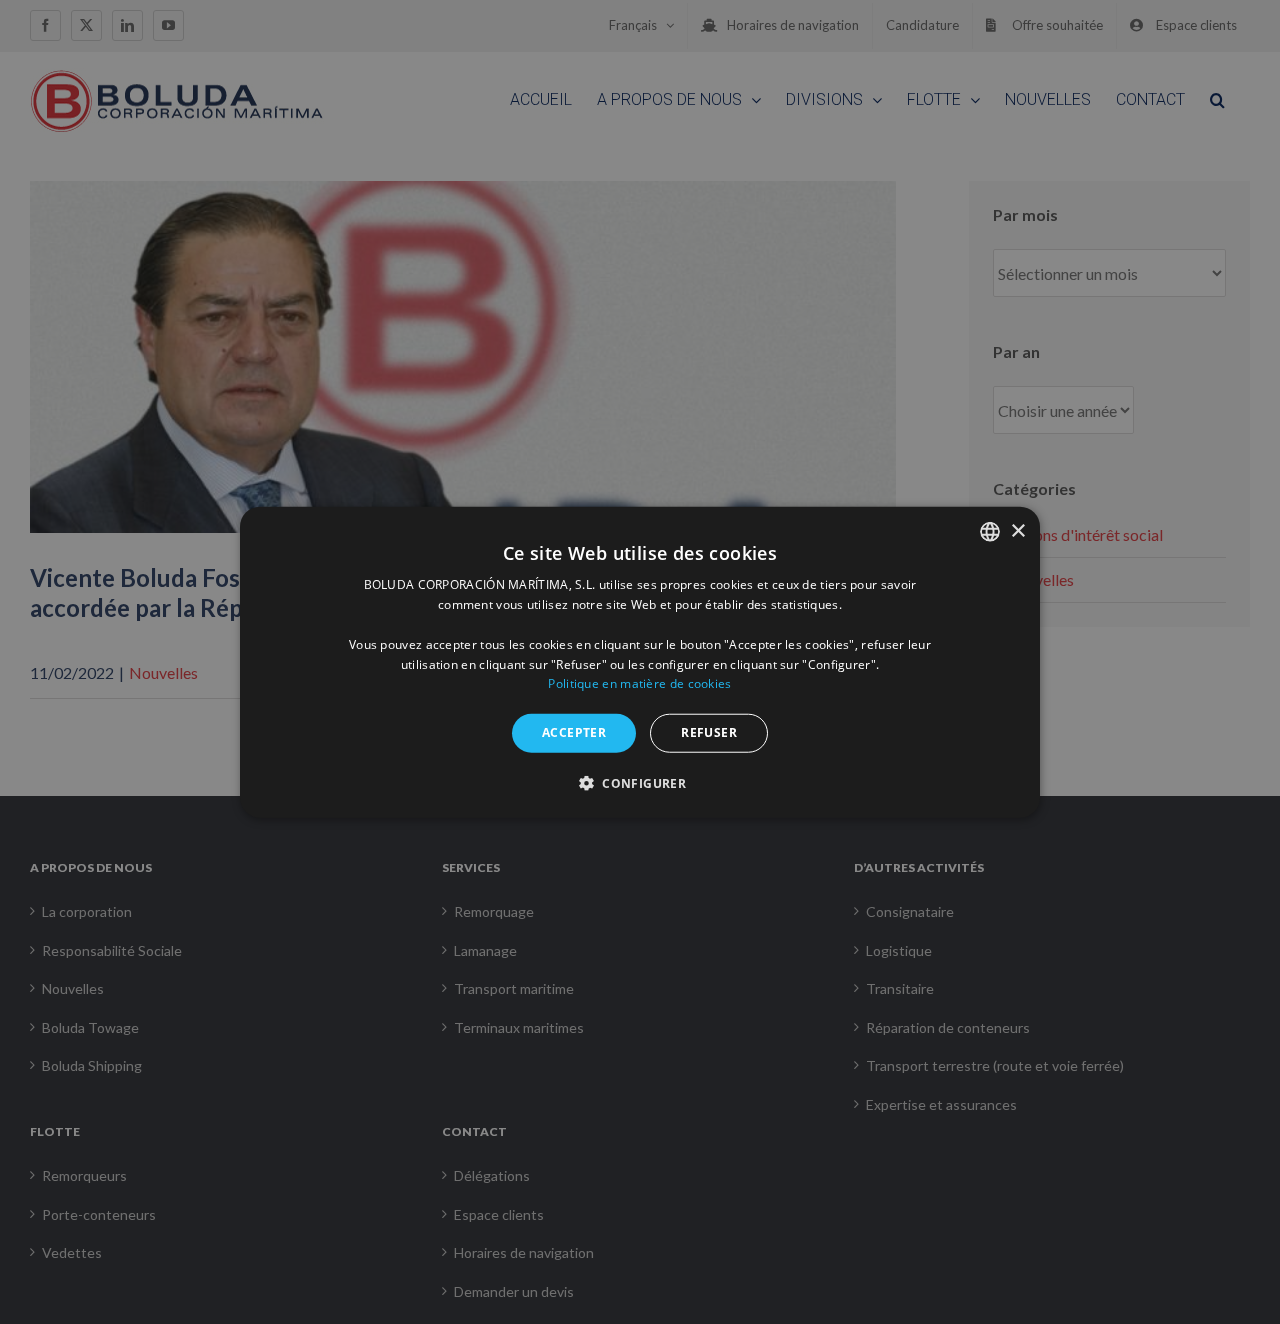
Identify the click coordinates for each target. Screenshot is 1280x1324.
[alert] (640, 662)
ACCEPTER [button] (574, 732)
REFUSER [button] (709, 732)
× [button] (1017, 530)
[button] (640, 782)
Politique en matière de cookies (639, 683)
